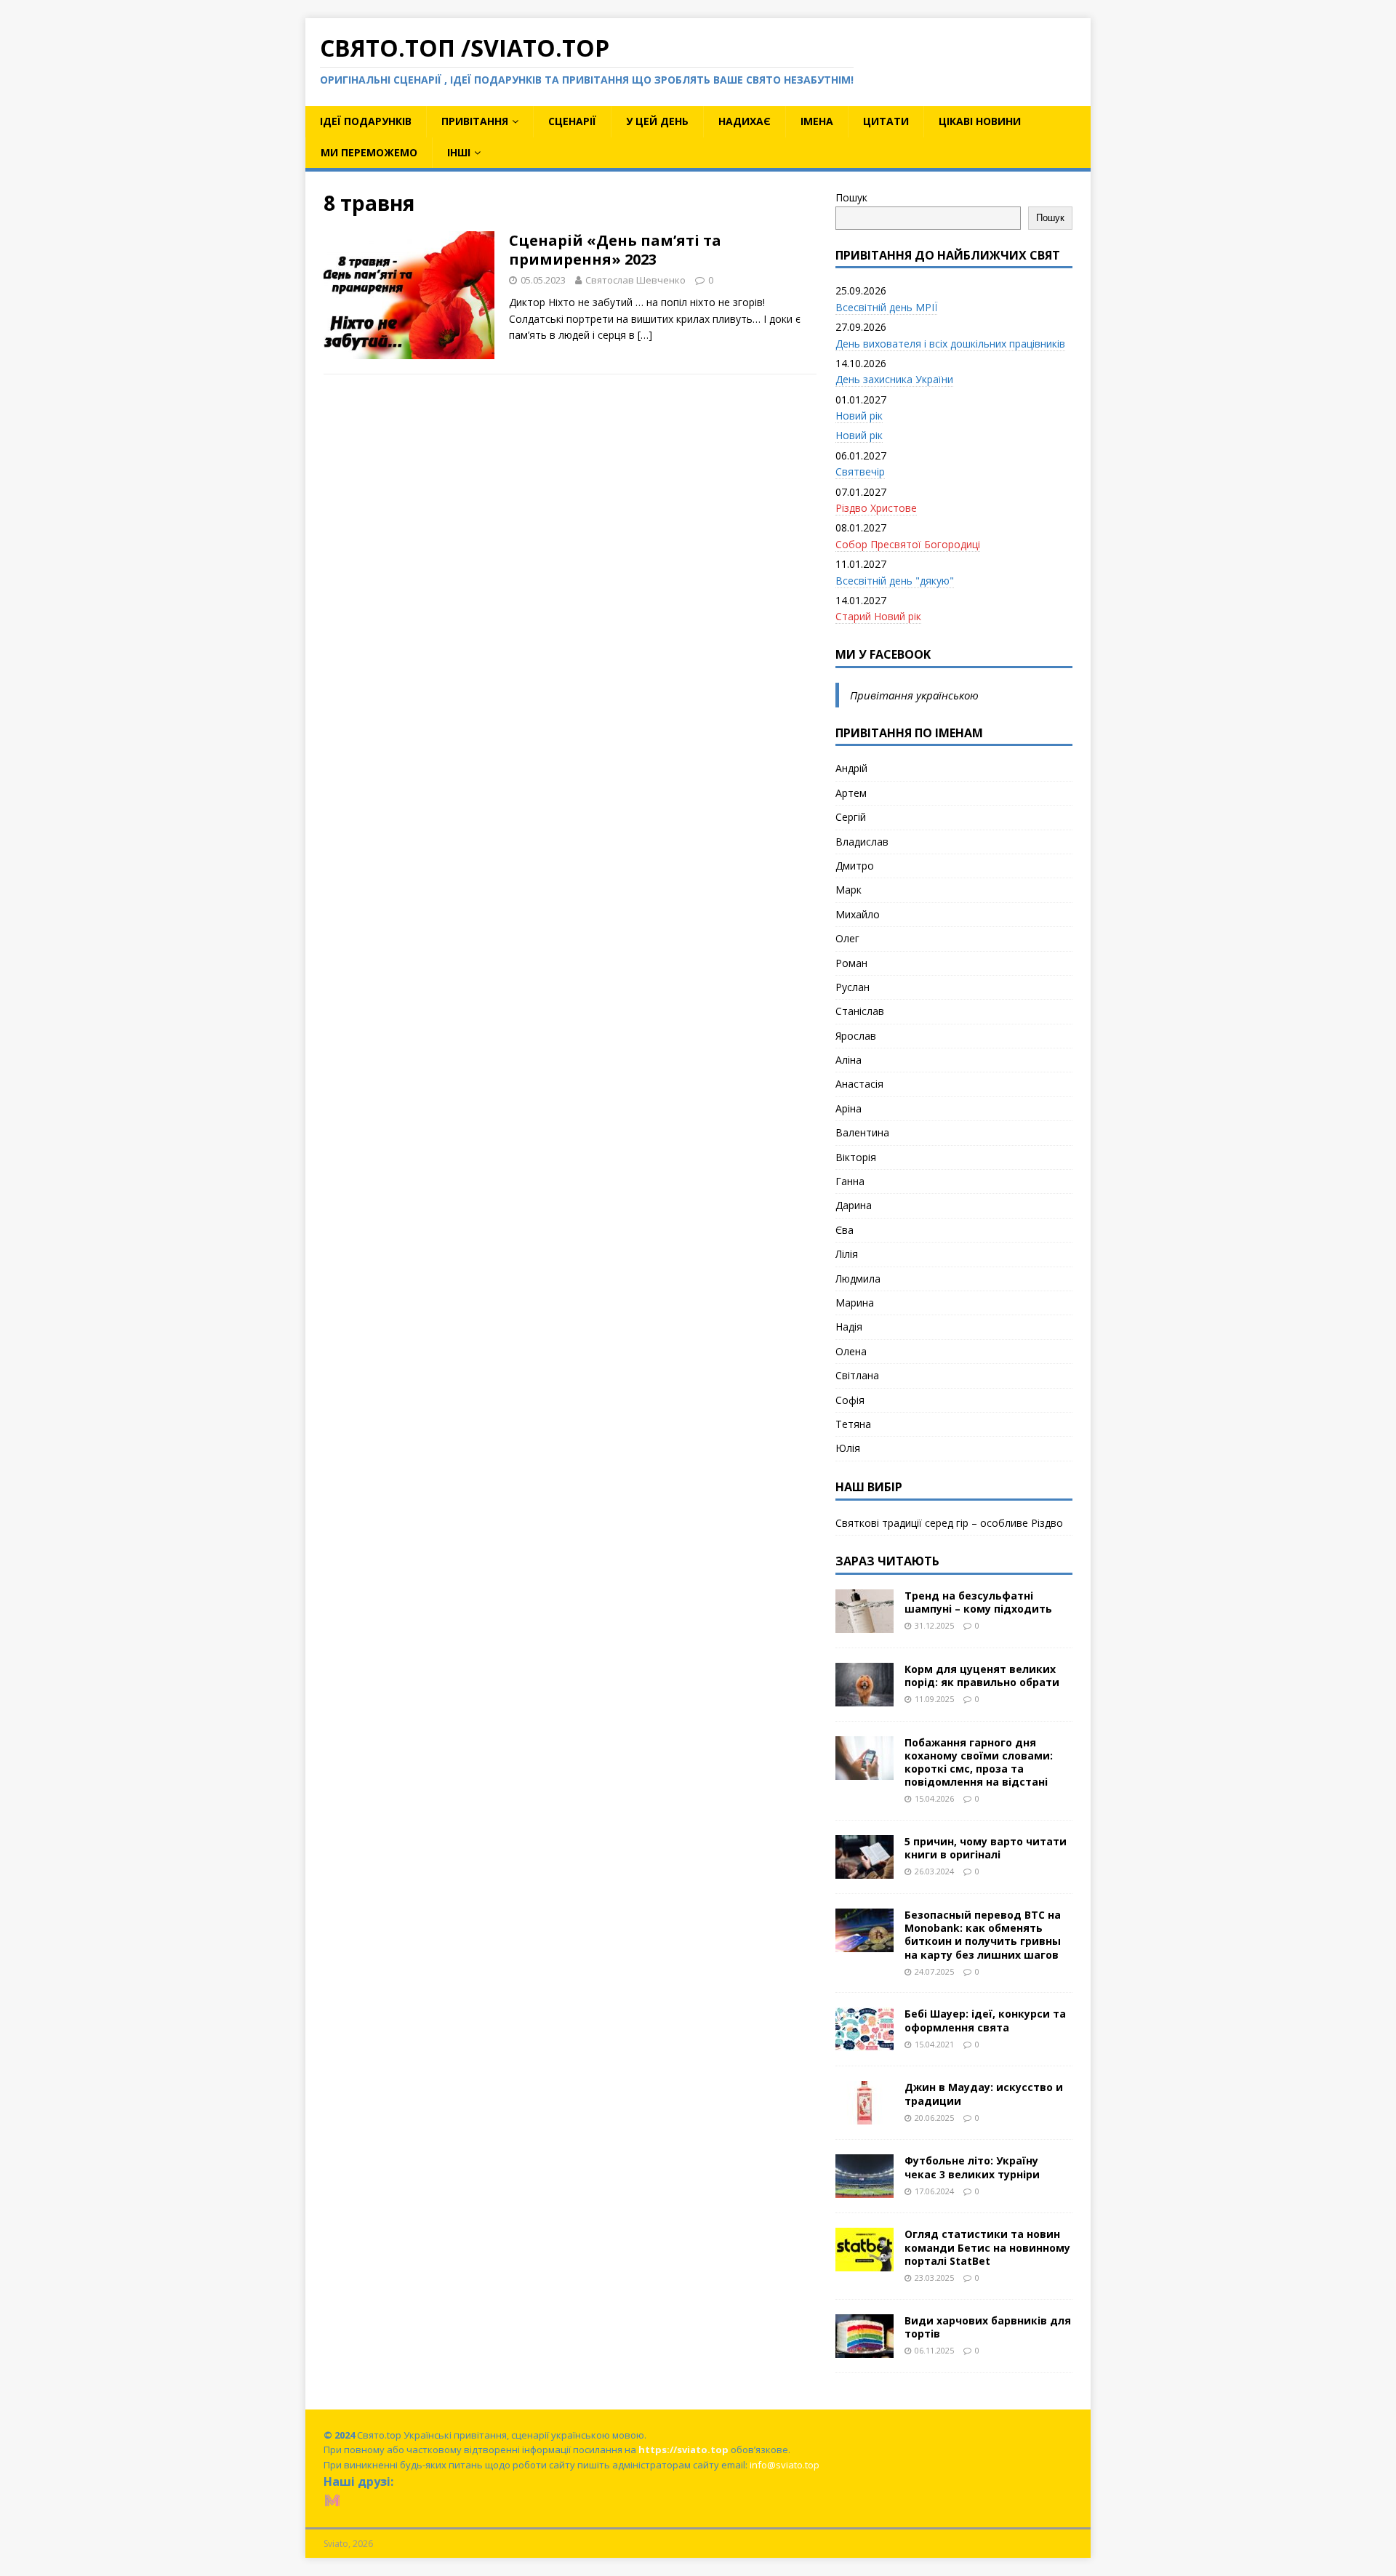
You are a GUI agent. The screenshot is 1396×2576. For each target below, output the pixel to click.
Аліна (849, 1060)
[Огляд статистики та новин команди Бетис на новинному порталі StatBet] (865, 2263)
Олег (847, 938)
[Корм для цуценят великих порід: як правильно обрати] (865, 1697)
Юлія (848, 1448)
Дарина (854, 1205)
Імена (817, 121)
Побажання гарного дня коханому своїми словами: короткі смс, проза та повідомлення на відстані (979, 1762)
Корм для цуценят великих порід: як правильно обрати (982, 1676)
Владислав (862, 842)
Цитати (886, 121)
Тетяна (853, 1424)
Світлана (857, 1375)
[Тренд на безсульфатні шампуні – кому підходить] (865, 1624)
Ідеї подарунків (366, 121)
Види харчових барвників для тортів (988, 2327)
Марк (849, 890)
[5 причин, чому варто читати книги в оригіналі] (865, 1870)
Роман (851, 963)
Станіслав (860, 1011)
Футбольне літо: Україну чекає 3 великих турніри (972, 2167)
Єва (845, 1230)
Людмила (858, 1279)
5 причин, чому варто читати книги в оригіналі (986, 1848)
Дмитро (855, 866)
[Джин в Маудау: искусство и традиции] (865, 2116)
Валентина (862, 1132)
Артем (851, 793)
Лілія (847, 1254)
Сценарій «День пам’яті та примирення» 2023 (615, 250)
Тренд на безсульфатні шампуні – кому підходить (978, 1602)
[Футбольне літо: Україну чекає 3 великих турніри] (865, 2190)
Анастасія (859, 1084)
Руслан (853, 987)
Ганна (850, 1181)
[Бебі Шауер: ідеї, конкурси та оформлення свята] (865, 2043)
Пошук (851, 197)
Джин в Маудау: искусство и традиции (984, 2094)
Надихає (745, 121)
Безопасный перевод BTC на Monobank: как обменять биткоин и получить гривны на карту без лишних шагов (983, 1935)
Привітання (475, 121)
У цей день (657, 121)
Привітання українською (914, 695)
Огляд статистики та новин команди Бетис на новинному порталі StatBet (987, 2247)
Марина (855, 1303)
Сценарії (572, 121)
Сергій (851, 817)
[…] (645, 335)
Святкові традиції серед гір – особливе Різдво (949, 1523)
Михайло (858, 914)
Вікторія (856, 1157)
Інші (459, 152)
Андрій (851, 768)
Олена (851, 1351)
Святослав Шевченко (635, 280)
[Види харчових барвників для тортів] (865, 2349)
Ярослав (856, 1036)
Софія (850, 1400)
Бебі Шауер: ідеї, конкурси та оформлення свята (985, 2020)
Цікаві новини (980, 121)
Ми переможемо (369, 152)
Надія (849, 1327)
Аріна (849, 1108)
